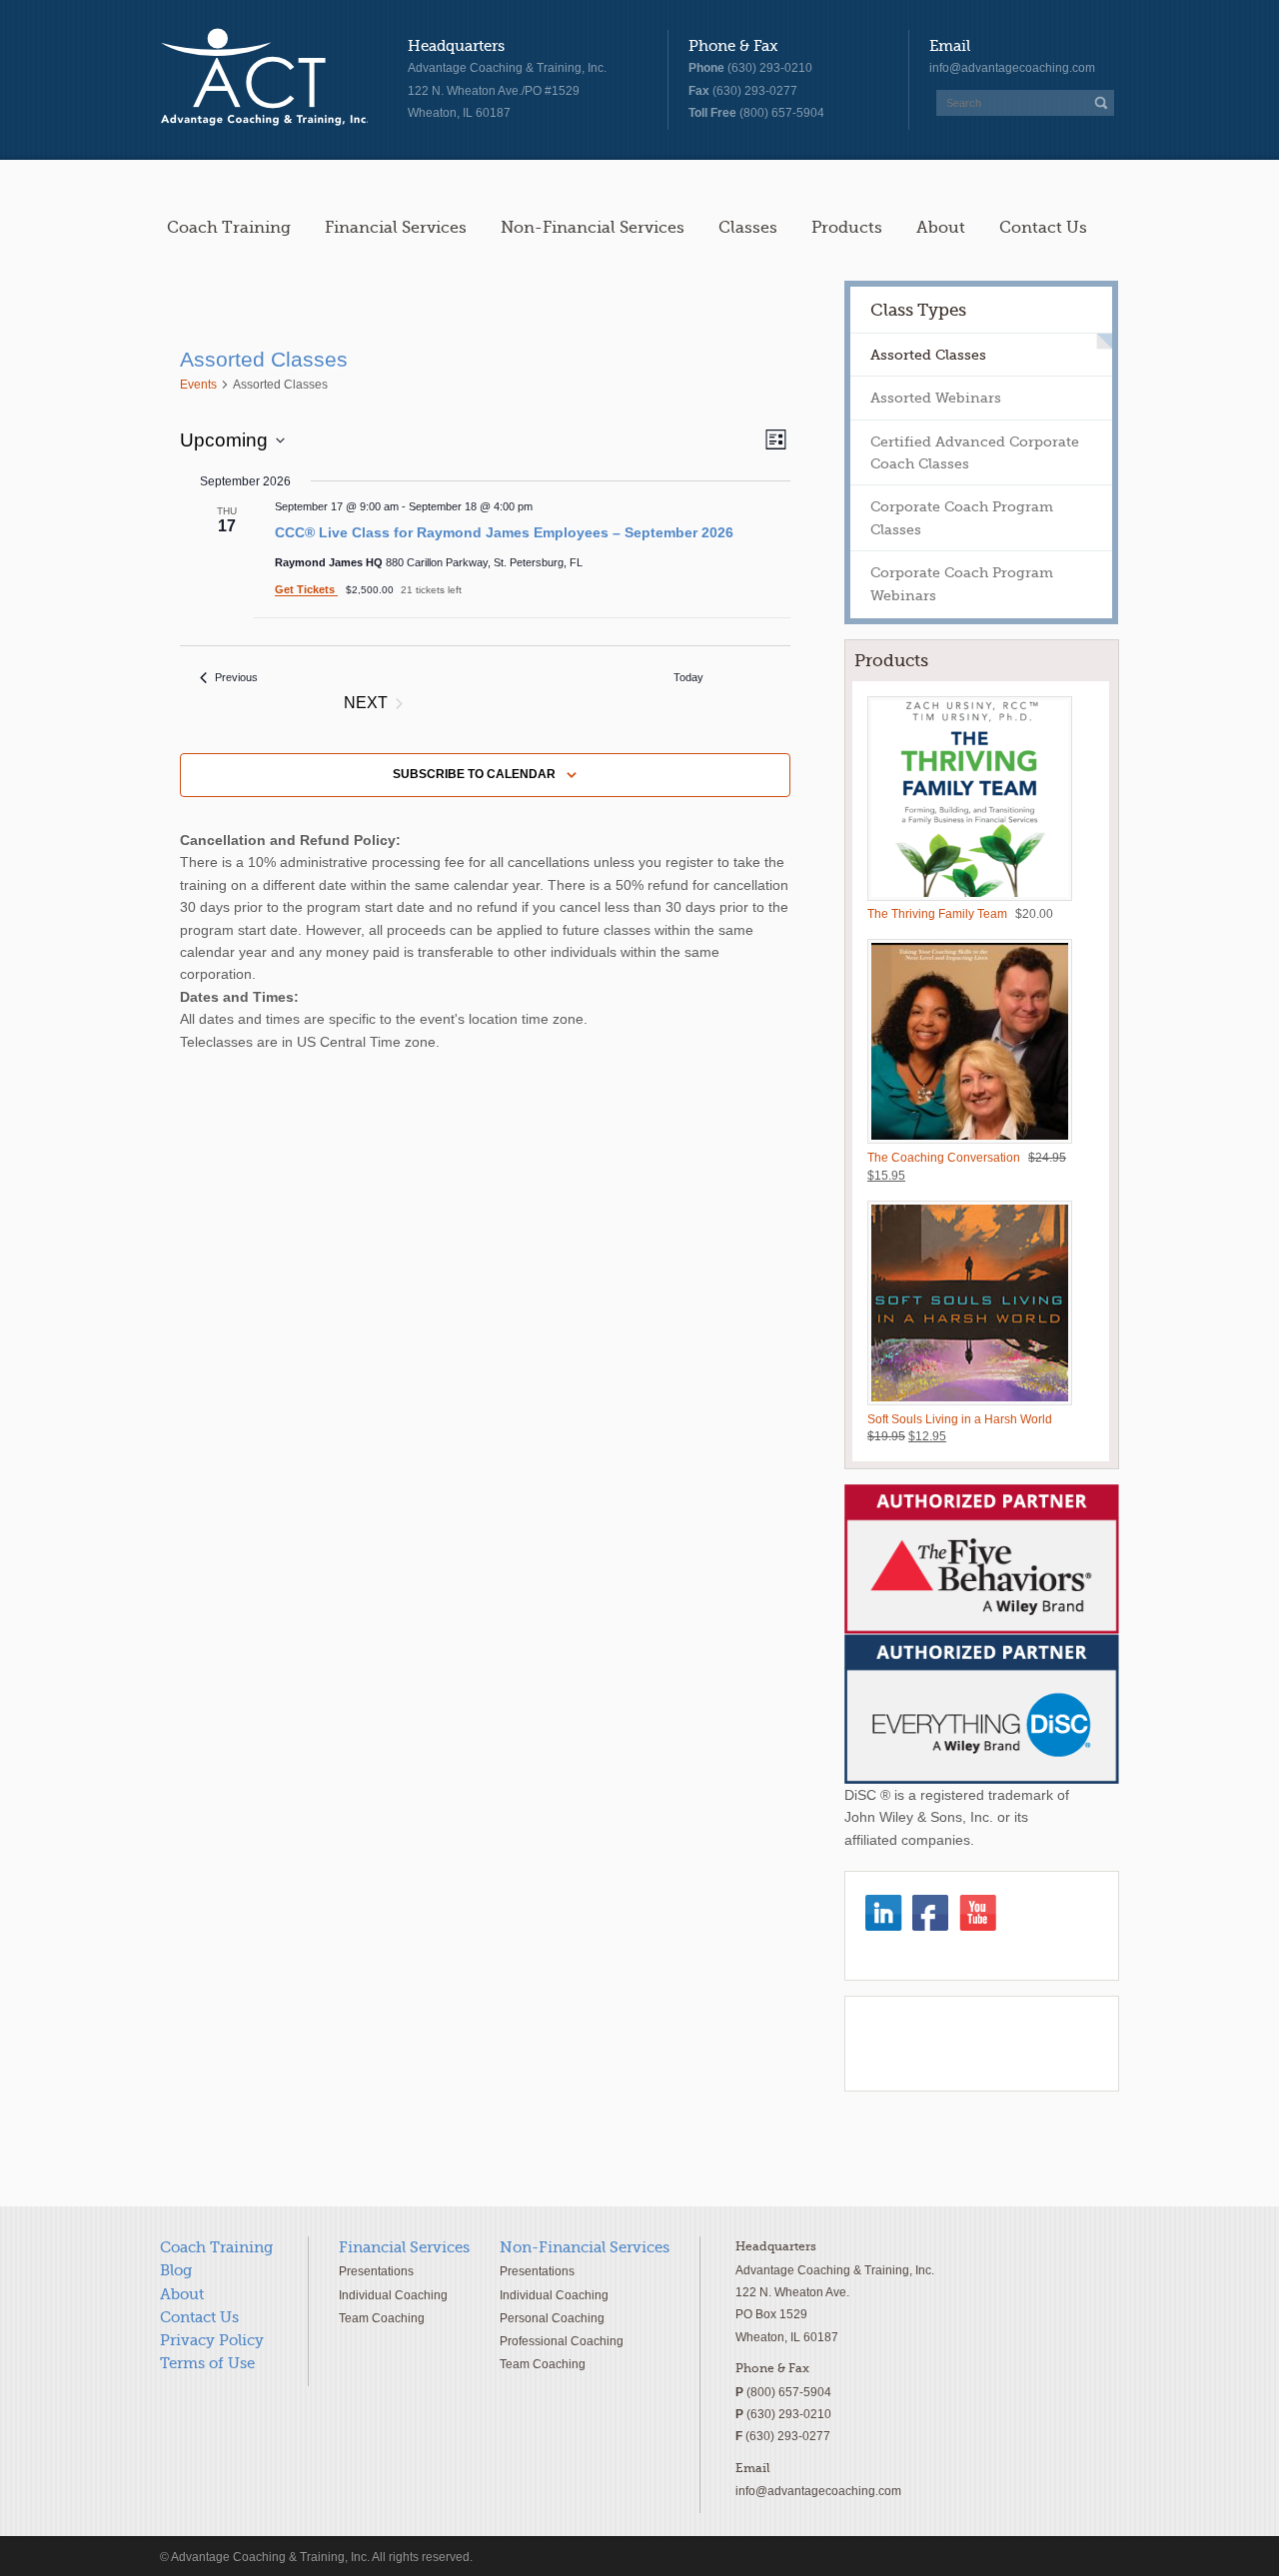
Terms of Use (207, 2363)
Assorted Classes (928, 355)
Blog (176, 2270)
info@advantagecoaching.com (1012, 68)
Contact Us (1043, 227)
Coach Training (229, 227)
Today (688, 677)
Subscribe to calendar (474, 774)
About (941, 227)
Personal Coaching (552, 2318)
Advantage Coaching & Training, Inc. (264, 78)
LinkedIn (884, 1913)
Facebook (931, 1913)
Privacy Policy (212, 2340)
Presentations (376, 2271)
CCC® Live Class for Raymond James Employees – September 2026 (504, 532)
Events (198, 385)
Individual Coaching (393, 2295)
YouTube (978, 1913)
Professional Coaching (562, 2341)
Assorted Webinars (936, 398)
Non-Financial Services (593, 227)
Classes (748, 227)
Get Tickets (306, 589)
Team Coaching (382, 2318)
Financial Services (396, 227)
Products (847, 227)
